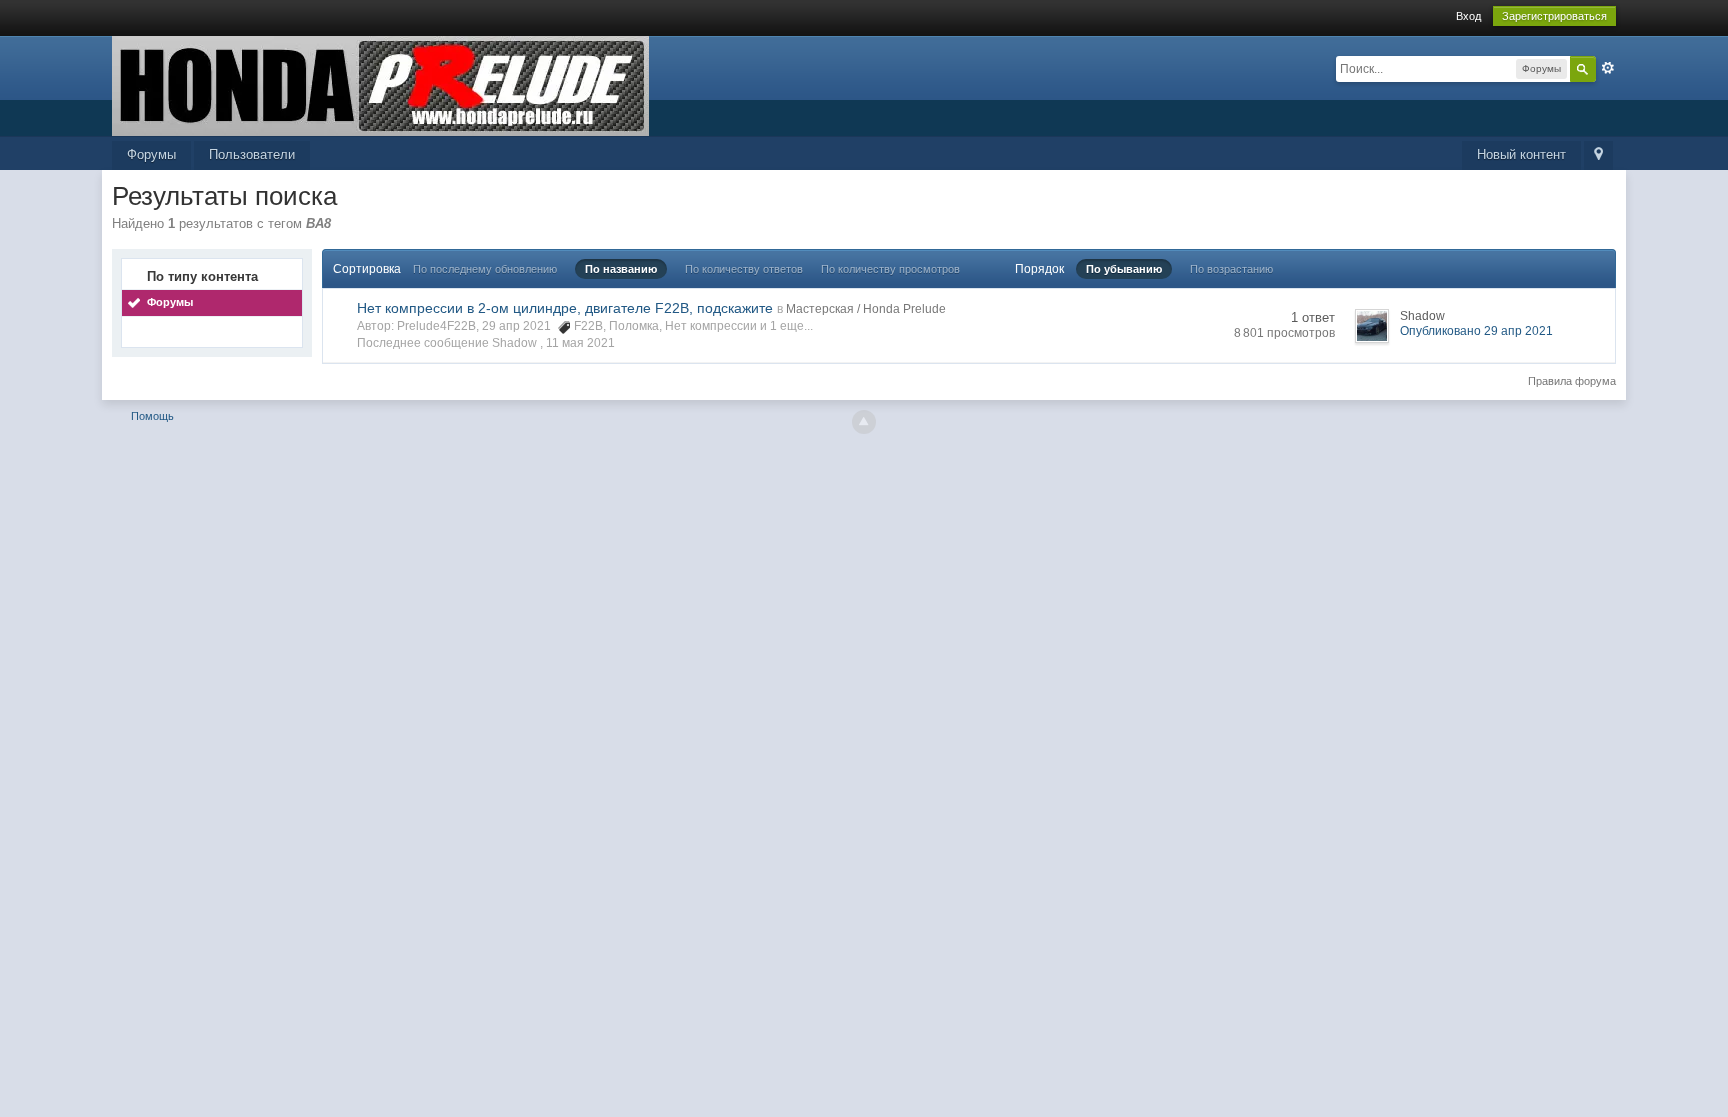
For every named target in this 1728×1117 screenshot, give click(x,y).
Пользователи (252, 154)
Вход (1468, 16)
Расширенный (1608, 68)
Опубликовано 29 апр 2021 (1476, 331)
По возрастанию (1231, 269)
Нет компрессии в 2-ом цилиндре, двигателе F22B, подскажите (565, 308)
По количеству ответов (744, 269)
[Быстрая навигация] (1598, 155)
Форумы (151, 154)
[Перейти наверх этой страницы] (864, 422)
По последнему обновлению (485, 269)
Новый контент (1521, 154)
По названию (621, 269)
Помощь (152, 416)
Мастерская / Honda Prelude (866, 309)
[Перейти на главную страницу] (380, 84)
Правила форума (1572, 381)
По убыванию (1124, 269)
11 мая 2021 (580, 343)
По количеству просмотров (890, 269)
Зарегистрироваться (1554, 16)
